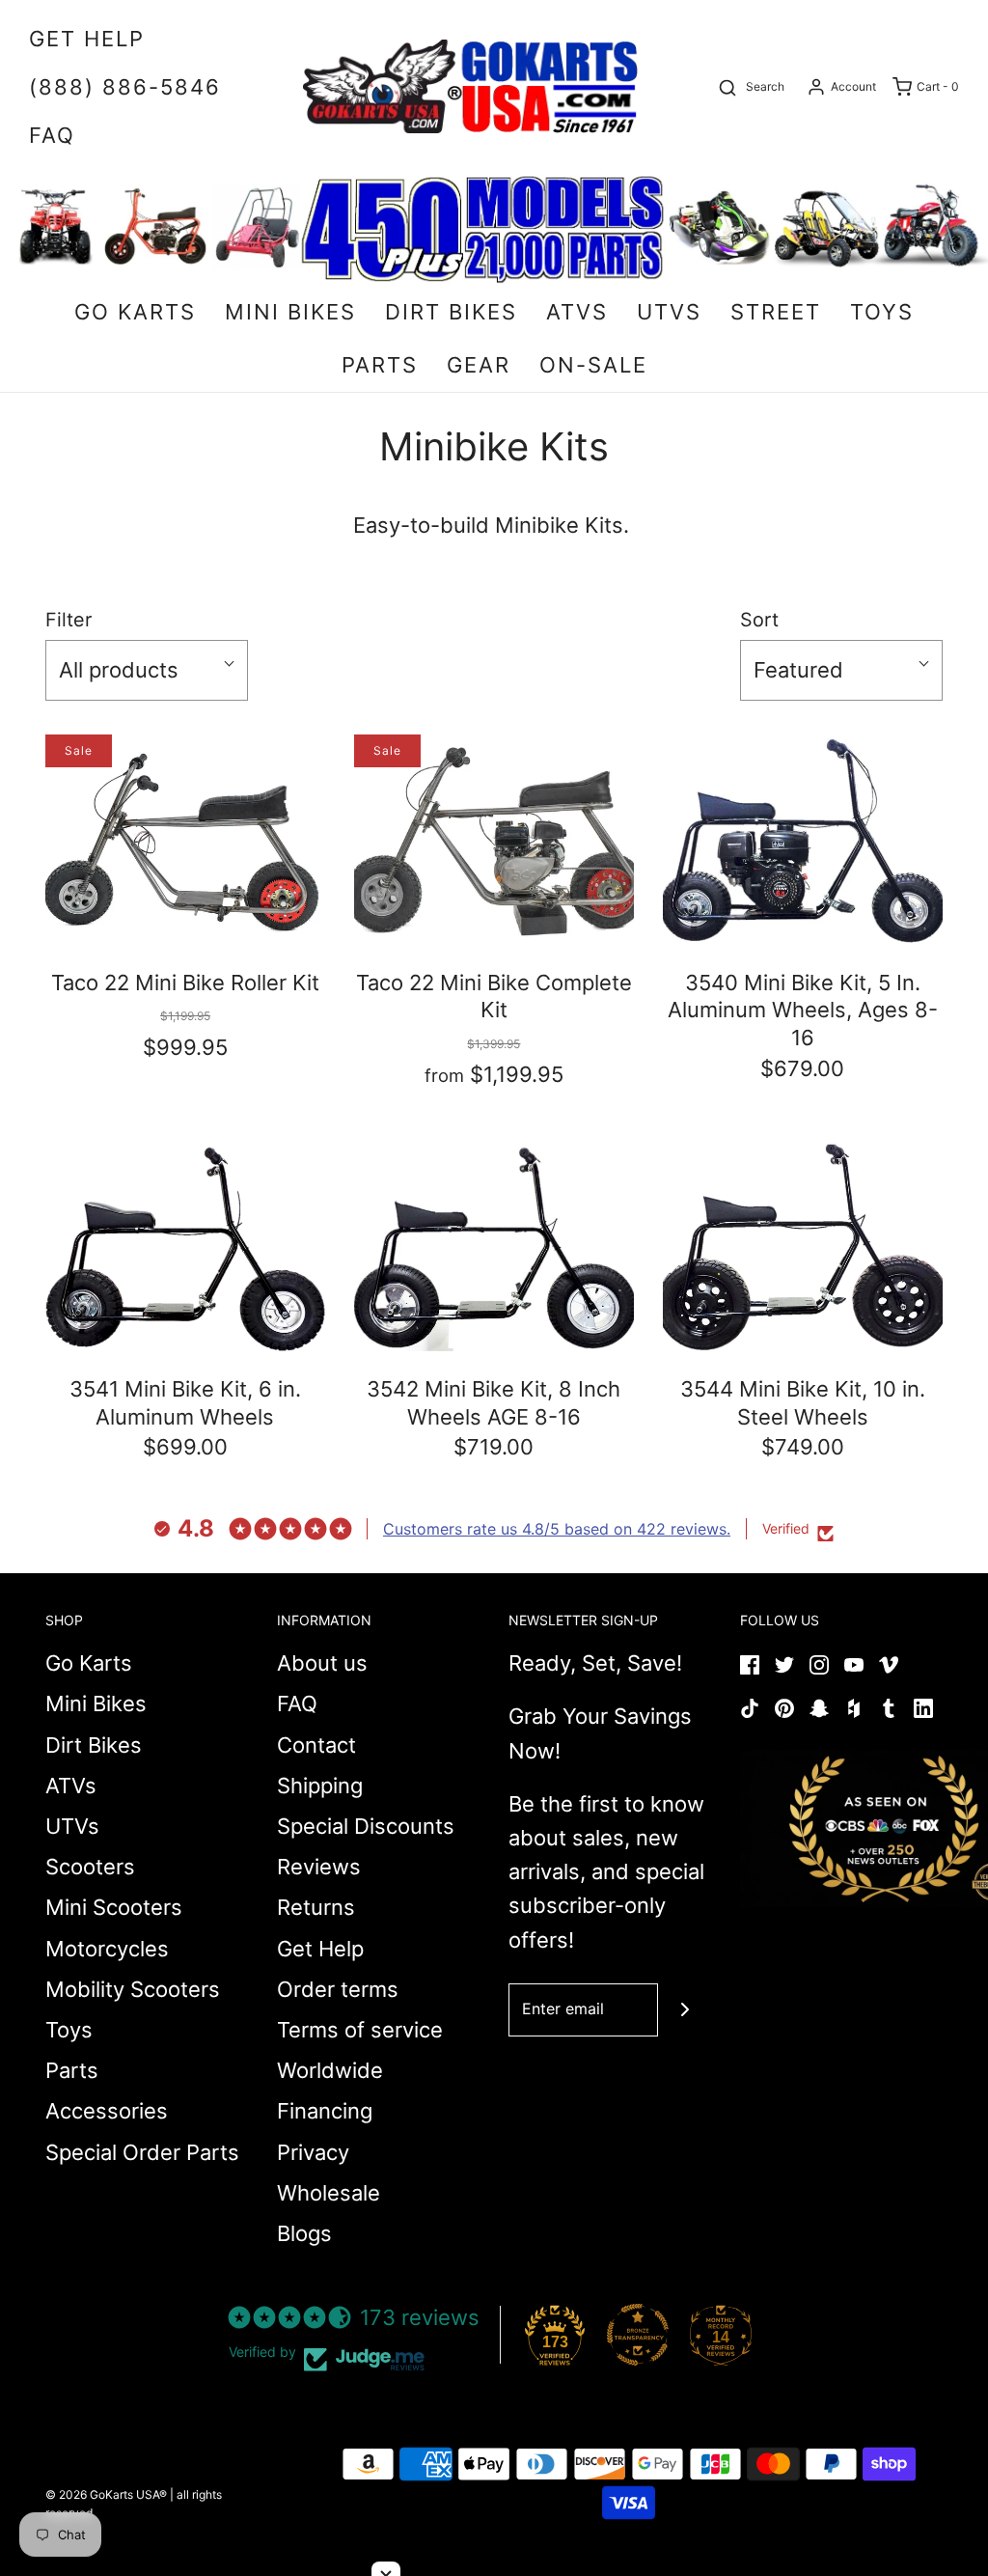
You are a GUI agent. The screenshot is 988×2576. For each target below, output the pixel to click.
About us (322, 1663)
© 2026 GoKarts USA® (106, 2494)
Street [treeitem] (776, 312)
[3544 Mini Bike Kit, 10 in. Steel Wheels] (803, 1246)
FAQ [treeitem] (52, 135)
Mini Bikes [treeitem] (290, 312)
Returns (316, 1907)
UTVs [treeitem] (669, 312)
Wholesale (329, 2193)
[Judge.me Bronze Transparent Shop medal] (638, 2335)
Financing (325, 2111)
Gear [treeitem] (479, 365)
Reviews (319, 1867)
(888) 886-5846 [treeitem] (125, 87)
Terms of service (360, 2030)
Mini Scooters (114, 1907)
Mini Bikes (96, 1703)
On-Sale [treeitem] (593, 365)
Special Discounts (366, 1826)
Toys (69, 2030)
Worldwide (330, 2070)
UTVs (72, 1826)
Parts (72, 2070)
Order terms (338, 1989)
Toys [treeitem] (882, 312)
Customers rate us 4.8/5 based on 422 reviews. (557, 1529)
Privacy (313, 2152)
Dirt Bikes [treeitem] (451, 312)
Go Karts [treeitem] (135, 312)
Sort (759, 620)
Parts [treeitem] (380, 365)
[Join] (685, 2010)
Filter (69, 620)
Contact (316, 1745)
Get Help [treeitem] (87, 39)
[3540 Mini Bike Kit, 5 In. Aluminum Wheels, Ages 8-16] (803, 839)
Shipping (320, 1786)
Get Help (320, 1949)
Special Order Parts (142, 2152)
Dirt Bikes (94, 1745)
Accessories (107, 2111)
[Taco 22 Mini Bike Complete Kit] (494, 839)
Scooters (90, 1867)
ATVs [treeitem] (577, 312)
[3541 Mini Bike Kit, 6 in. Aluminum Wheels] (185, 1246)
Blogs (304, 2233)
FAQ (297, 1703)
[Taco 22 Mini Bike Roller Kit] (185, 839)
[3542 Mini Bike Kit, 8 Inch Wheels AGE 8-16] (494, 1246)
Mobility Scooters (133, 1989)
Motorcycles (107, 1949)
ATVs (71, 1786)
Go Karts (89, 1663)
